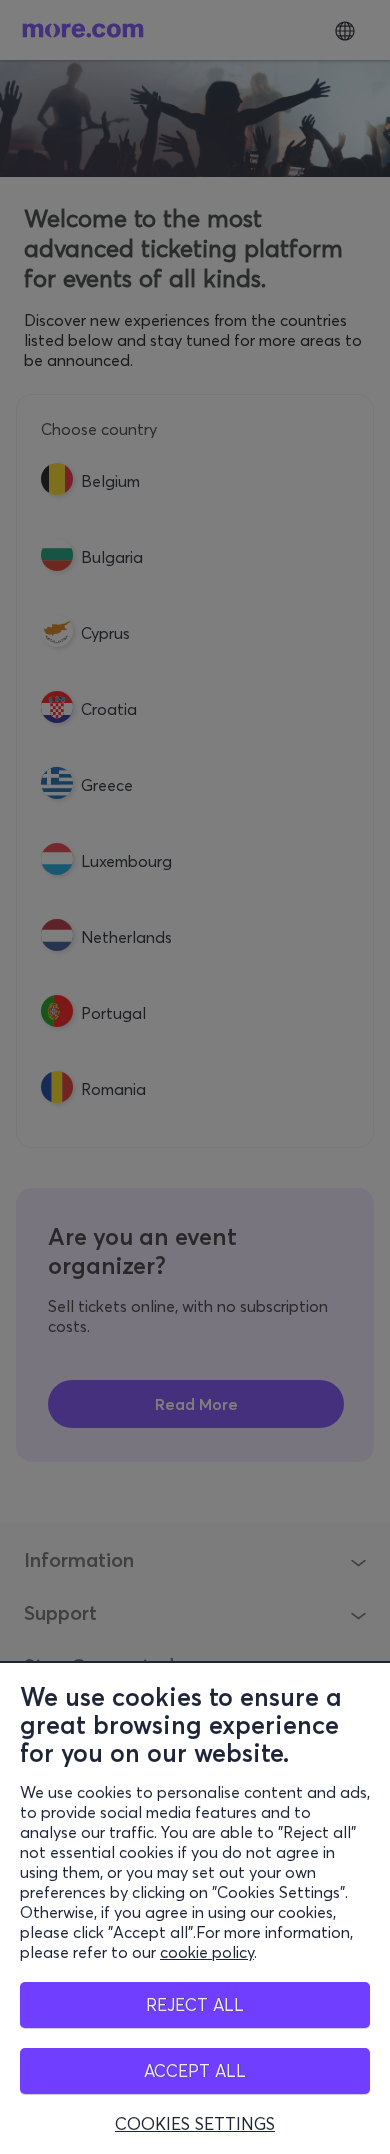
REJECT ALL (195, 2004)
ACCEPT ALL (195, 2070)
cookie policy (207, 1952)
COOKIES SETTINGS (195, 2124)
